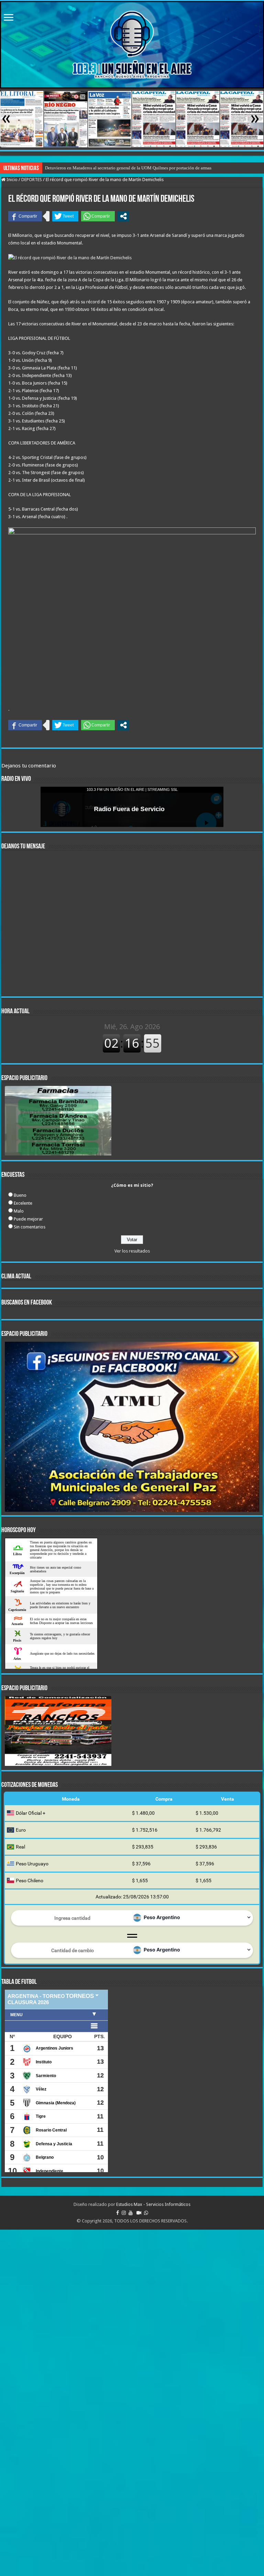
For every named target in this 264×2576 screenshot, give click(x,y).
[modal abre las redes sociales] (123, 216)
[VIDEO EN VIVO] (139, 2213)
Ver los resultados (132, 1251)
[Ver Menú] (9, 18)
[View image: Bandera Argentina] (137, 1919)
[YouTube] (131, 2213)
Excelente (23, 1203)
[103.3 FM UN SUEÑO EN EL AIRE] (132, 45)
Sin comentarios (30, 1227)
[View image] (132, 616)
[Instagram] (124, 2213)
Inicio (12, 180)
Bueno (20, 1195)
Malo (19, 1211)
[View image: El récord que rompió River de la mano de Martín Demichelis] (70, 257)
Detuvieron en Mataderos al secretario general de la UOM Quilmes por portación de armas (128, 168)
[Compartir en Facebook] (25, 216)
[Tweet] (65, 216)
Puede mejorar (28, 1219)
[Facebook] (118, 2213)
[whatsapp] (146, 2213)
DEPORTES (32, 180)
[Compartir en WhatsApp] (98, 216)
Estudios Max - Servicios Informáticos (153, 2204)
